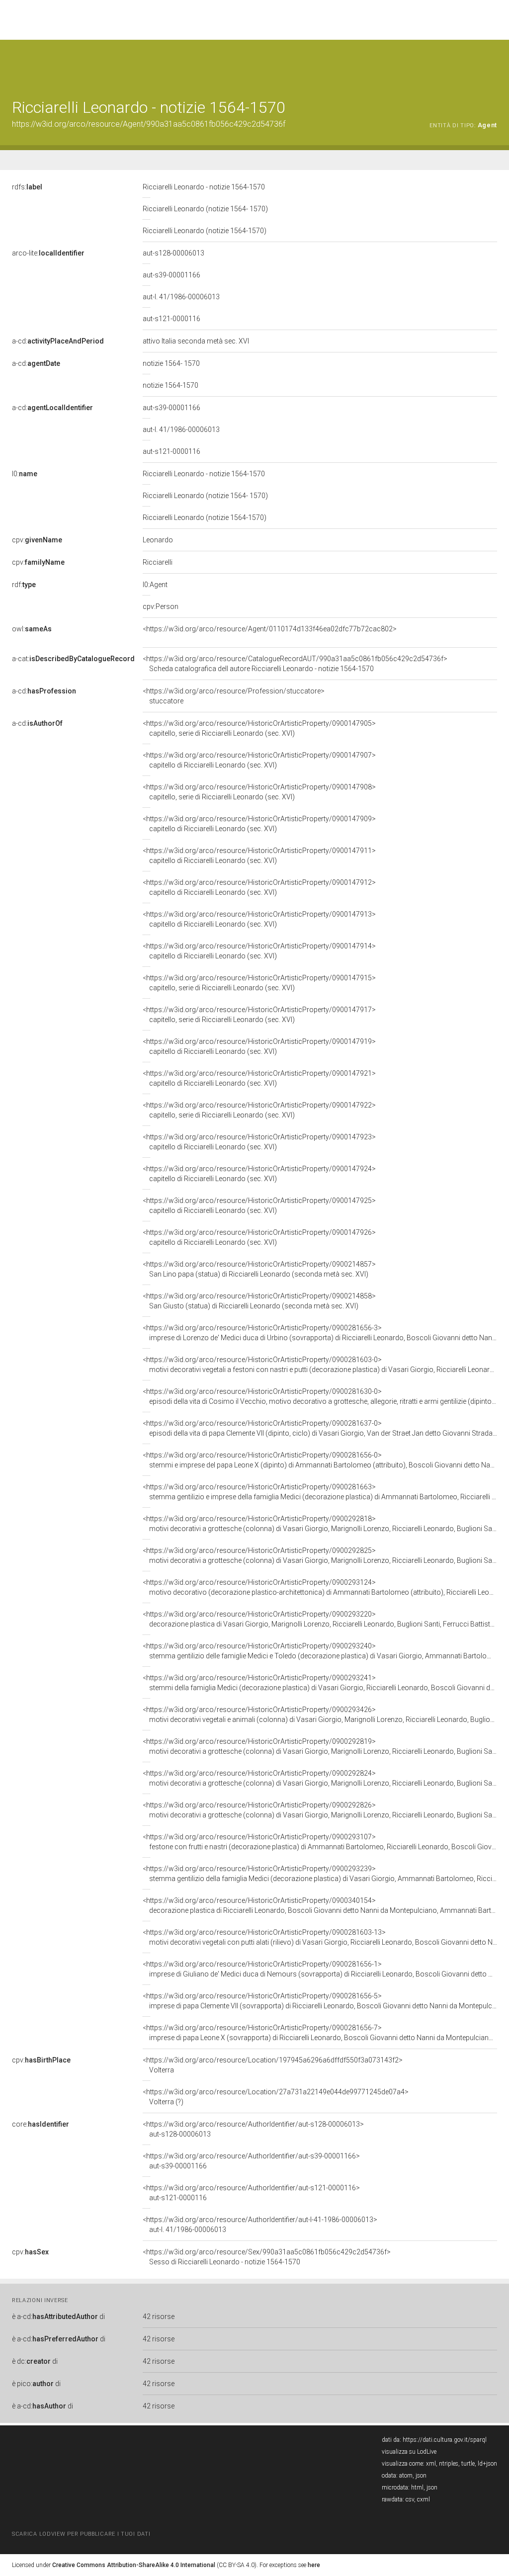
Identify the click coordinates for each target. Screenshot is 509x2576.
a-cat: (73, 659)
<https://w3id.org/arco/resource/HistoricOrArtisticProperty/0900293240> (320, 1651)
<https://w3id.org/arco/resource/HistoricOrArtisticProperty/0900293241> (320, 1683)
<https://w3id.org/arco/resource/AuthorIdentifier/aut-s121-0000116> (251, 2193)
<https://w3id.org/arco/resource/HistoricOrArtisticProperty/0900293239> (320, 1874)
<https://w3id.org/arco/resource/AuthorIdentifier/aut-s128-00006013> (253, 2129)
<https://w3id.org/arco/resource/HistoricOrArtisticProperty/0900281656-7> (320, 2033)
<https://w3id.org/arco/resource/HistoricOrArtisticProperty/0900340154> (320, 1905)
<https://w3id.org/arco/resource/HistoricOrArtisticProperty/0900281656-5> (320, 2001)
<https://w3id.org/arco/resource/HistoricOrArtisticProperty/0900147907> (259, 760)
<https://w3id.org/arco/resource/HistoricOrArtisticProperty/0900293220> (320, 1619)
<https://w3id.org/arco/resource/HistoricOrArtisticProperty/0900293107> (320, 1842)
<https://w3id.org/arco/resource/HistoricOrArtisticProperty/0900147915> (259, 983)
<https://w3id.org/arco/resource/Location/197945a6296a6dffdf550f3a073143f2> (273, 2065)
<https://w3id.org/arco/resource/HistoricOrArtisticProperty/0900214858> (259, 1301)
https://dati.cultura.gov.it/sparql (445, 2440)
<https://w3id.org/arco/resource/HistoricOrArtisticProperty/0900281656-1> (320, 1969)
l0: (25, 474)
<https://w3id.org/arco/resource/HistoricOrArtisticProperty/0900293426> (320, 1715)
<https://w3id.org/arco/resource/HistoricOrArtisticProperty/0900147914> (259, 951)
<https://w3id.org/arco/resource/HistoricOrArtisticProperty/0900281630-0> (320, 1396)
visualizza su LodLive (409, 2452)
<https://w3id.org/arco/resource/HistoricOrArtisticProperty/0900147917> (259, 1015)
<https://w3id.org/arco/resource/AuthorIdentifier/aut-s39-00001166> (251, 2161)
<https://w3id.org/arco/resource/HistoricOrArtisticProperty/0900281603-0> (320, 1365)
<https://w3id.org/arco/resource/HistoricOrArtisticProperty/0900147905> (259, 728)
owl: (32, 629)
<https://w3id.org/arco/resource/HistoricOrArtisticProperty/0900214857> (259, 1269)
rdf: (24, 585)
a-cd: (58, 341)
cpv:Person (161, 606)
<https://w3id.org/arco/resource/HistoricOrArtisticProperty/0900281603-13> (320, 1937)
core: (41, 2124)
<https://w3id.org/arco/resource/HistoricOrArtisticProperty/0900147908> (259, 792)
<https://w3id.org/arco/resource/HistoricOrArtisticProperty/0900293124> (320, 1587)
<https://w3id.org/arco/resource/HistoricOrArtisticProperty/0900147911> (259, 856)
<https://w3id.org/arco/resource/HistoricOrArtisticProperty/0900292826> (320, 1810)
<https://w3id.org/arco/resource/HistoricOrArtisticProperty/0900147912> (259, 887)
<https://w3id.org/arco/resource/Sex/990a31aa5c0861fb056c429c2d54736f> (267, 2257)
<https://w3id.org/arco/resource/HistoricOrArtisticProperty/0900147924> (259, 1174)
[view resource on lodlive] (492, 64)
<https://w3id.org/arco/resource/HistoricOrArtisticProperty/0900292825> (320, 1555)
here (314, 2565)
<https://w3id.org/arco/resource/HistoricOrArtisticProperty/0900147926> (259, 1237)
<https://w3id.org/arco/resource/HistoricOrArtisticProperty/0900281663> (320, 1492)
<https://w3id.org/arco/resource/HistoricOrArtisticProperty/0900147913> (259, 919)
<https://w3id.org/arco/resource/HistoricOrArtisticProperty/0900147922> (259, 1110)
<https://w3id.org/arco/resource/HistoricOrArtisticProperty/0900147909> (259, 824)
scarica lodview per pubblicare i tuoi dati (81, 2534)
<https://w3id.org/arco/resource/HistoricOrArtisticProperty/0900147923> (259, 1142)
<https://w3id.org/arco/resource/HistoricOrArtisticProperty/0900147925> (259, 1205)
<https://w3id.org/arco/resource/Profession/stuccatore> (234, 696)
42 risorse (159, 2317)
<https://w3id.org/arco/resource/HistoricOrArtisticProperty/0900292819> (320, 1746)
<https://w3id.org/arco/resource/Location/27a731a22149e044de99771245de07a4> (276, 2097)
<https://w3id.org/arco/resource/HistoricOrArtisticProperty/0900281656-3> (320, 1333)
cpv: (37, 540)
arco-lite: (48, 253)
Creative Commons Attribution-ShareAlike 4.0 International (134, 2565)
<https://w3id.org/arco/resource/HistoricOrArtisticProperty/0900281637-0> (320, 1428)
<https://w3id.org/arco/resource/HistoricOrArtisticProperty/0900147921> (259, 1078)
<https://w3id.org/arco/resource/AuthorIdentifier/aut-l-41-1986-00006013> (260, 2225)
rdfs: (27, 187)
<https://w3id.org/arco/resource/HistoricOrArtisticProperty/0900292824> (320, 1778)
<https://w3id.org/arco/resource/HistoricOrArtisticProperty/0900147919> (259, 1046)
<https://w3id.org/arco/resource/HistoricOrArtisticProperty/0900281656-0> (320, 1460)
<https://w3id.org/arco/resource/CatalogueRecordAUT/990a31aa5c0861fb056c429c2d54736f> (295, 664)
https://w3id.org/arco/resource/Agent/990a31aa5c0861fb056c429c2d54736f (149, 124)
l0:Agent (155, 585)
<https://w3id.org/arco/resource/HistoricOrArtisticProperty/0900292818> (320, 1524)
